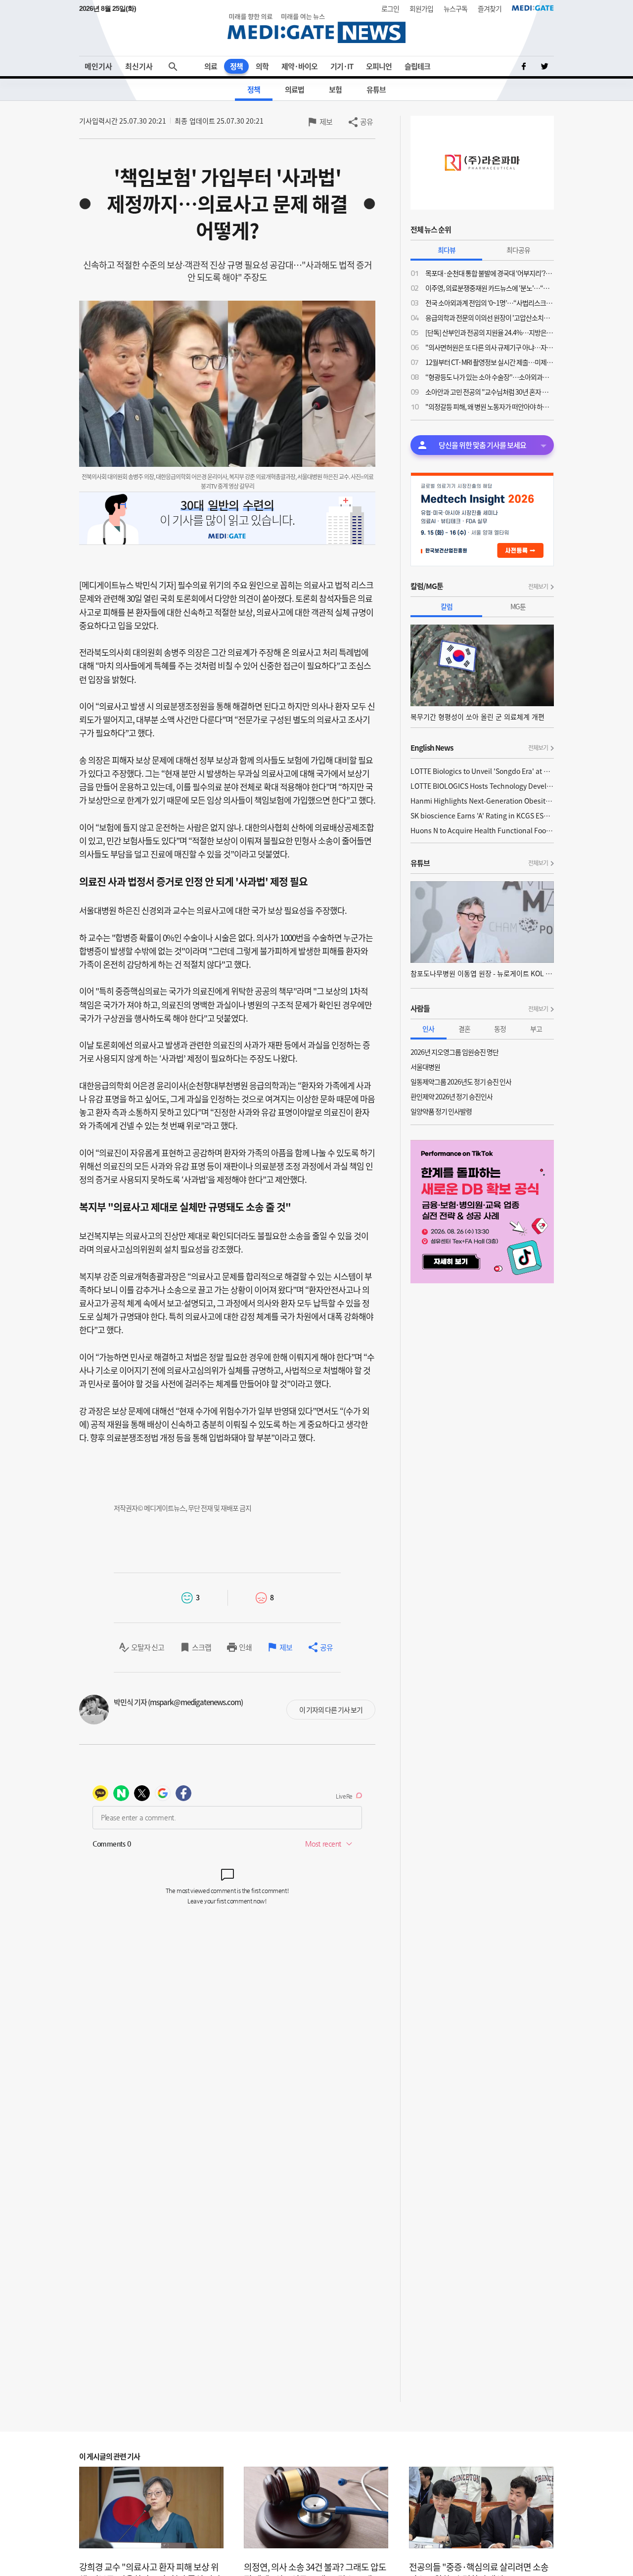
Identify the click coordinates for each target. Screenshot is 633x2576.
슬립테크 (417, 66)
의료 (211, 66)
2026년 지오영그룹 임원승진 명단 (454, 1052)
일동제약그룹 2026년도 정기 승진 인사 (461, 1082)
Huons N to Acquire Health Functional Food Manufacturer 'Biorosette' (482, 830)
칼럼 (447, 606)
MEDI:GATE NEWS (316, 28)
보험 (335, 90)
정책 (236, 66)
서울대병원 (425, 1067)
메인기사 (98, 66)
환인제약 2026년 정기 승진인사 (452, 1096)
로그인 (390, 8)
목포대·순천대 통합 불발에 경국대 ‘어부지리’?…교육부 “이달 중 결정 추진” (490, 273)
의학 (262, 66)
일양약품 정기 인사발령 (441, 1111)
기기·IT (342, 66)
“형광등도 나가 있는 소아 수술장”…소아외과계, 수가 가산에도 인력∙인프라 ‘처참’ (490, 377)
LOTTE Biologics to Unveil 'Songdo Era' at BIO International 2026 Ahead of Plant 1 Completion (482, 771)
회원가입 (421, 8)
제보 (326, 122)
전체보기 (538, 587)
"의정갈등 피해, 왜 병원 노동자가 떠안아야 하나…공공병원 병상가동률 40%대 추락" (490, 407)
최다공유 (518, 250)
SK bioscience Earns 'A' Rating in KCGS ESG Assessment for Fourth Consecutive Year (482, 815)
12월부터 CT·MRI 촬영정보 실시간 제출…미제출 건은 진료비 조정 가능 (490, 362)
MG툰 (518, 606)
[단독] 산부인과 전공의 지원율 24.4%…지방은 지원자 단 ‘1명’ (490, 332)
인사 (428, 1029)
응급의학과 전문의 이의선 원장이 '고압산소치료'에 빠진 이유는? (490, 317)
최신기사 (139, 66)
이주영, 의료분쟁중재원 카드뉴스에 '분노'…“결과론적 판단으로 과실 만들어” (490, 288)
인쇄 (245, 1647)
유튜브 (376, 90)
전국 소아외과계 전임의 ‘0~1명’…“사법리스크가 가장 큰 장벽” (490, 303)
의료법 (294, 90)
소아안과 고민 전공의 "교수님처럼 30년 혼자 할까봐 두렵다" (490, 392)
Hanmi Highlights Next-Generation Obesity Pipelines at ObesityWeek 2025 (482, 801)
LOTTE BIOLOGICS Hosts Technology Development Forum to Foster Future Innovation (482, 786)
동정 (500, 1029)
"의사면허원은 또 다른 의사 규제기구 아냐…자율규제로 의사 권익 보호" (490, 347)
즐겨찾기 (490, 8)
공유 (366, 122)
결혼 (464, 1029)
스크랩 (202, 1647)
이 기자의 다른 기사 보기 (331, 1710)
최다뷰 (447, 250)
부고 (536, 1029)
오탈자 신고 (148, 1647)
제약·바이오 (299, 66)
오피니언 (379, 66)
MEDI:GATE (533, 8)
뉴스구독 (455, 8)
